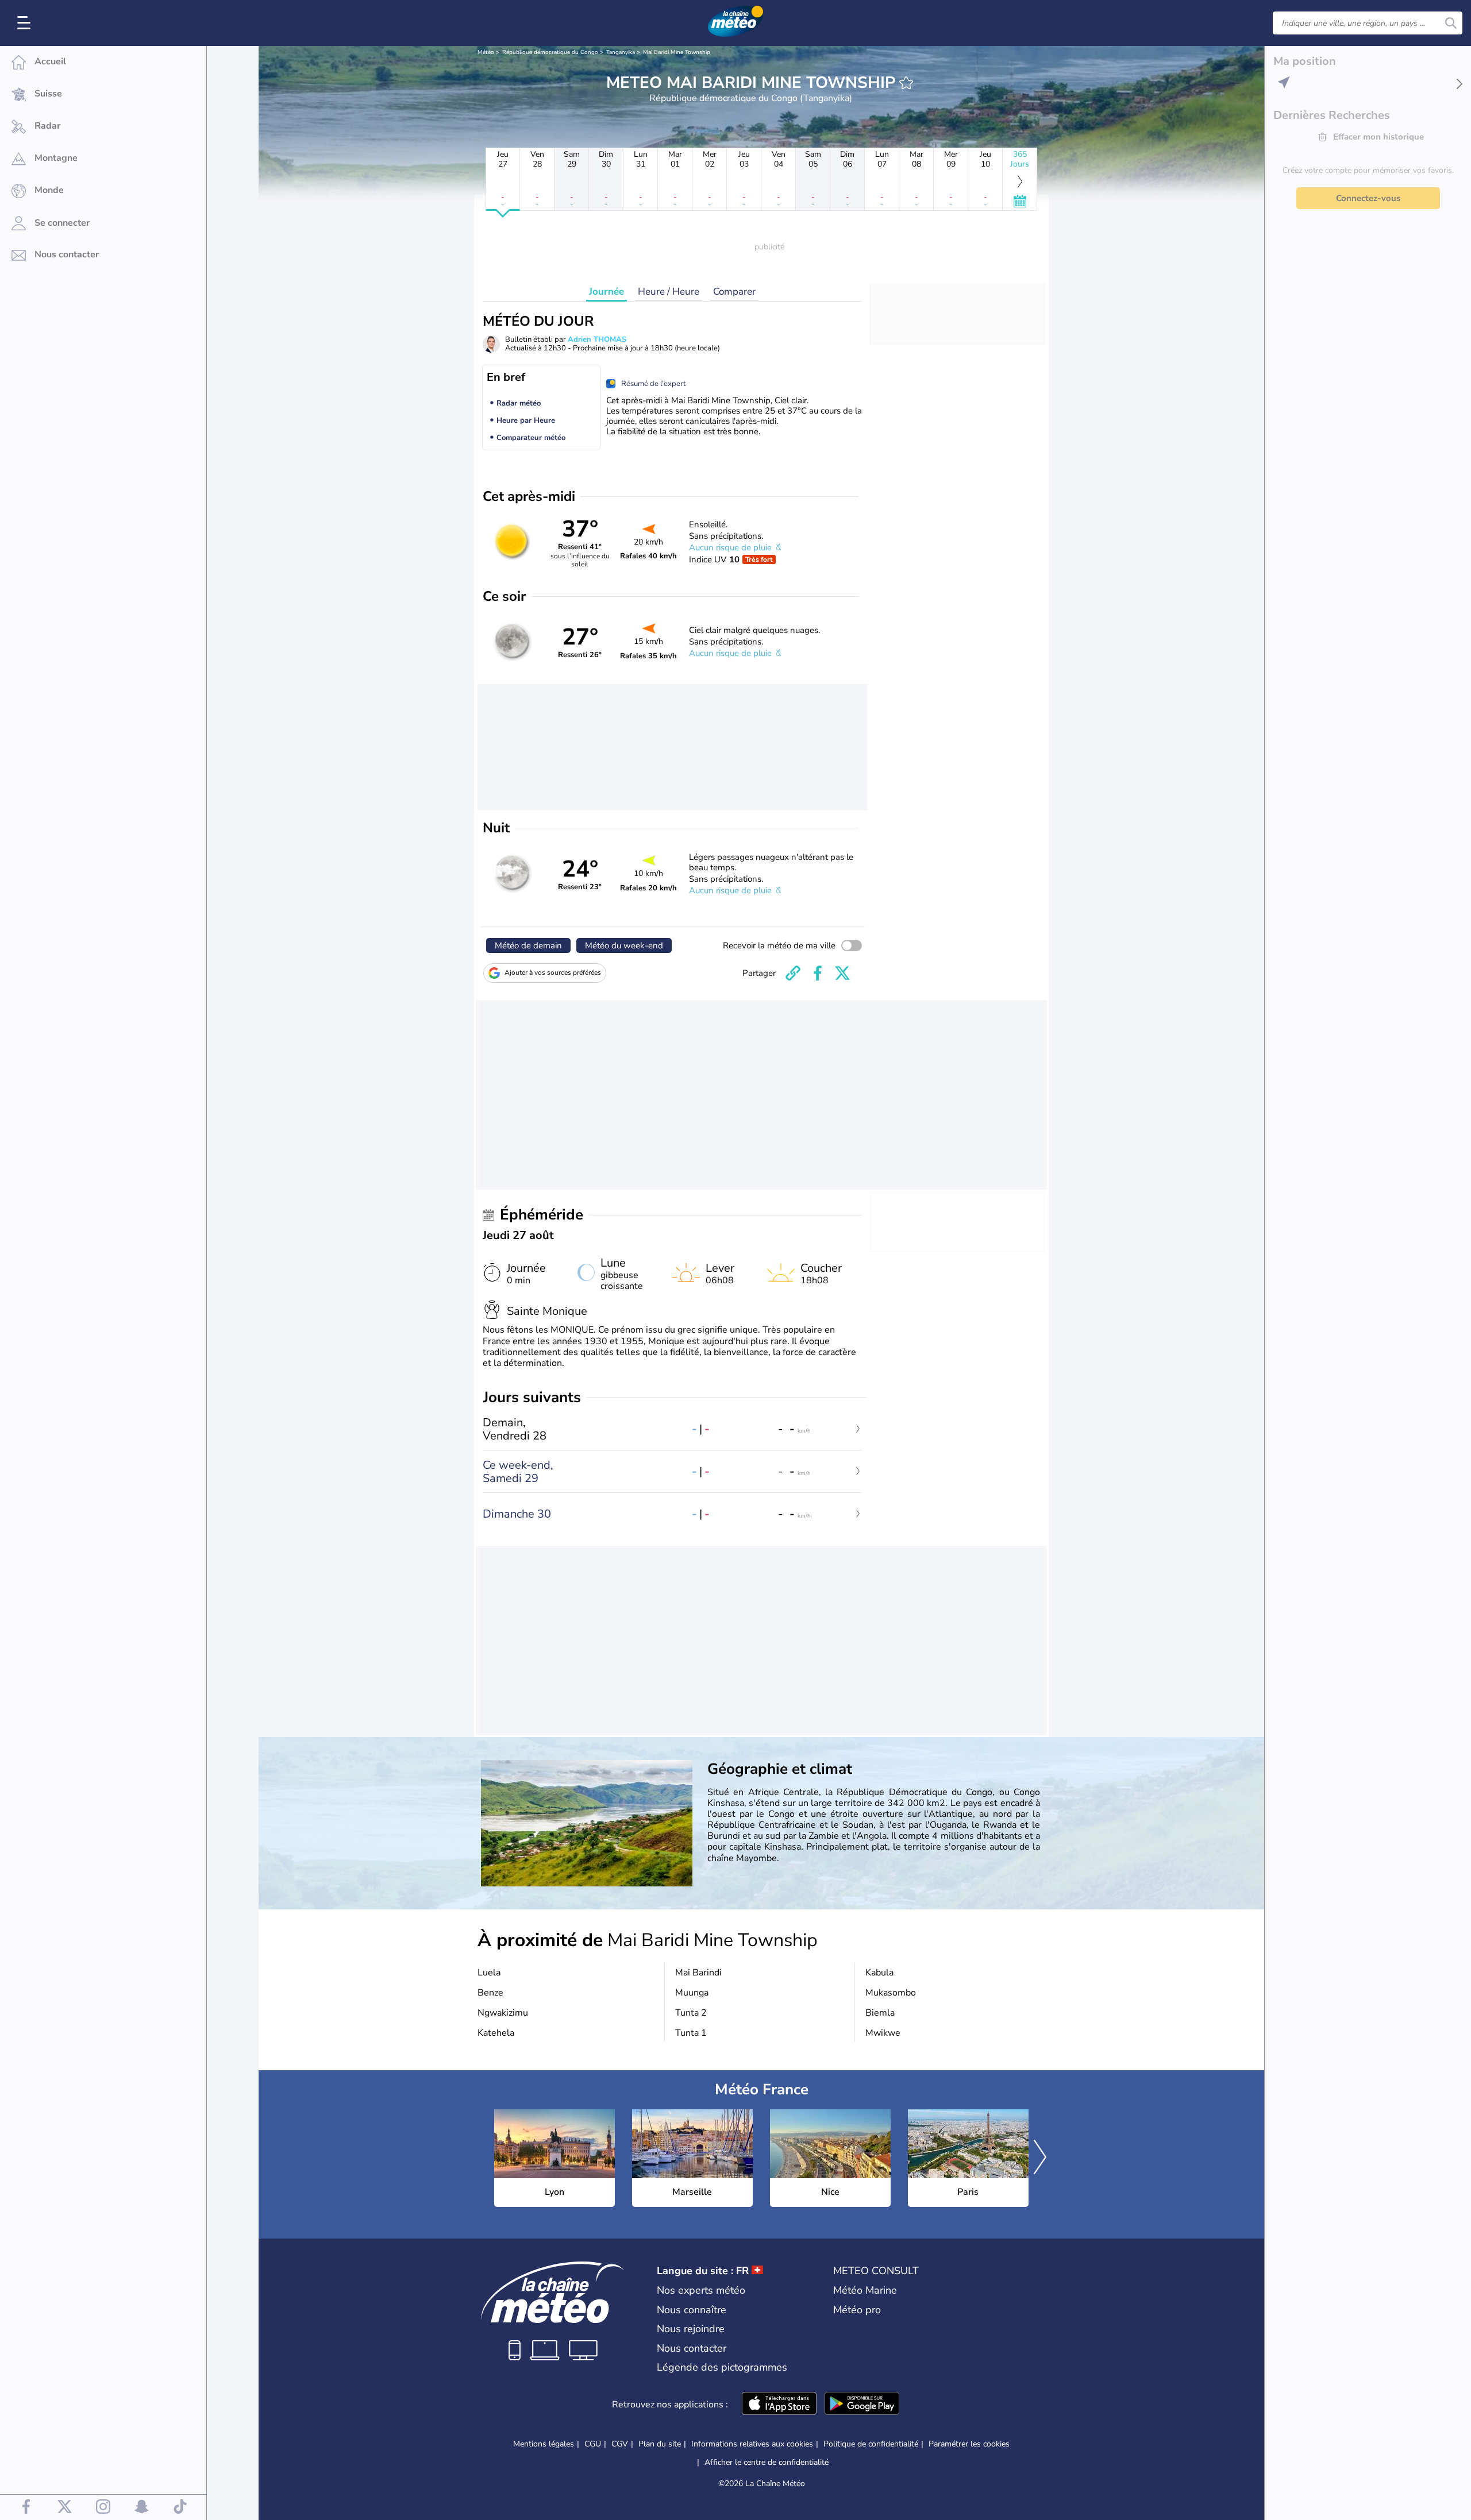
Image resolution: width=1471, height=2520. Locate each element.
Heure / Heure (669, 292)
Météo (486, 52)
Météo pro (857, 2310)
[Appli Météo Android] (862, 2405)
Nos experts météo (701, 2290)
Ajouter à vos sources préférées (553, 973)
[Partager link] (793, 973)
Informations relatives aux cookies (752, 2444)
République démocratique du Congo (550, 52)
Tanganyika (621, 52)
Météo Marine (865, 2290)
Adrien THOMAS (597, 339)
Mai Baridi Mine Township (677, 52)
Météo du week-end (624, 946)
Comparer (734, 292)
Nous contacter (692, 2348)
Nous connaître (692, 2310)
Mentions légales (544, 2444)
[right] (1040, 2158)
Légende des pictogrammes (722, 2367)
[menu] (26, 23)
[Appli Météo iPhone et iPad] (779, 2405)
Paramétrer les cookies (969, 2444)
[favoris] (906, 83)
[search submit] (1451, 23)
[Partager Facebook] (818, 973)
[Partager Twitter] (842, 973)
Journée (607, 292)
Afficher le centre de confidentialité (767, 2463)
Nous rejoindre (691, 2329)
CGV (620, 2444)
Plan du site (660, 2444)
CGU (593, 2444)
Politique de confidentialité (871, 2444)
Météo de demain (528, 946)
